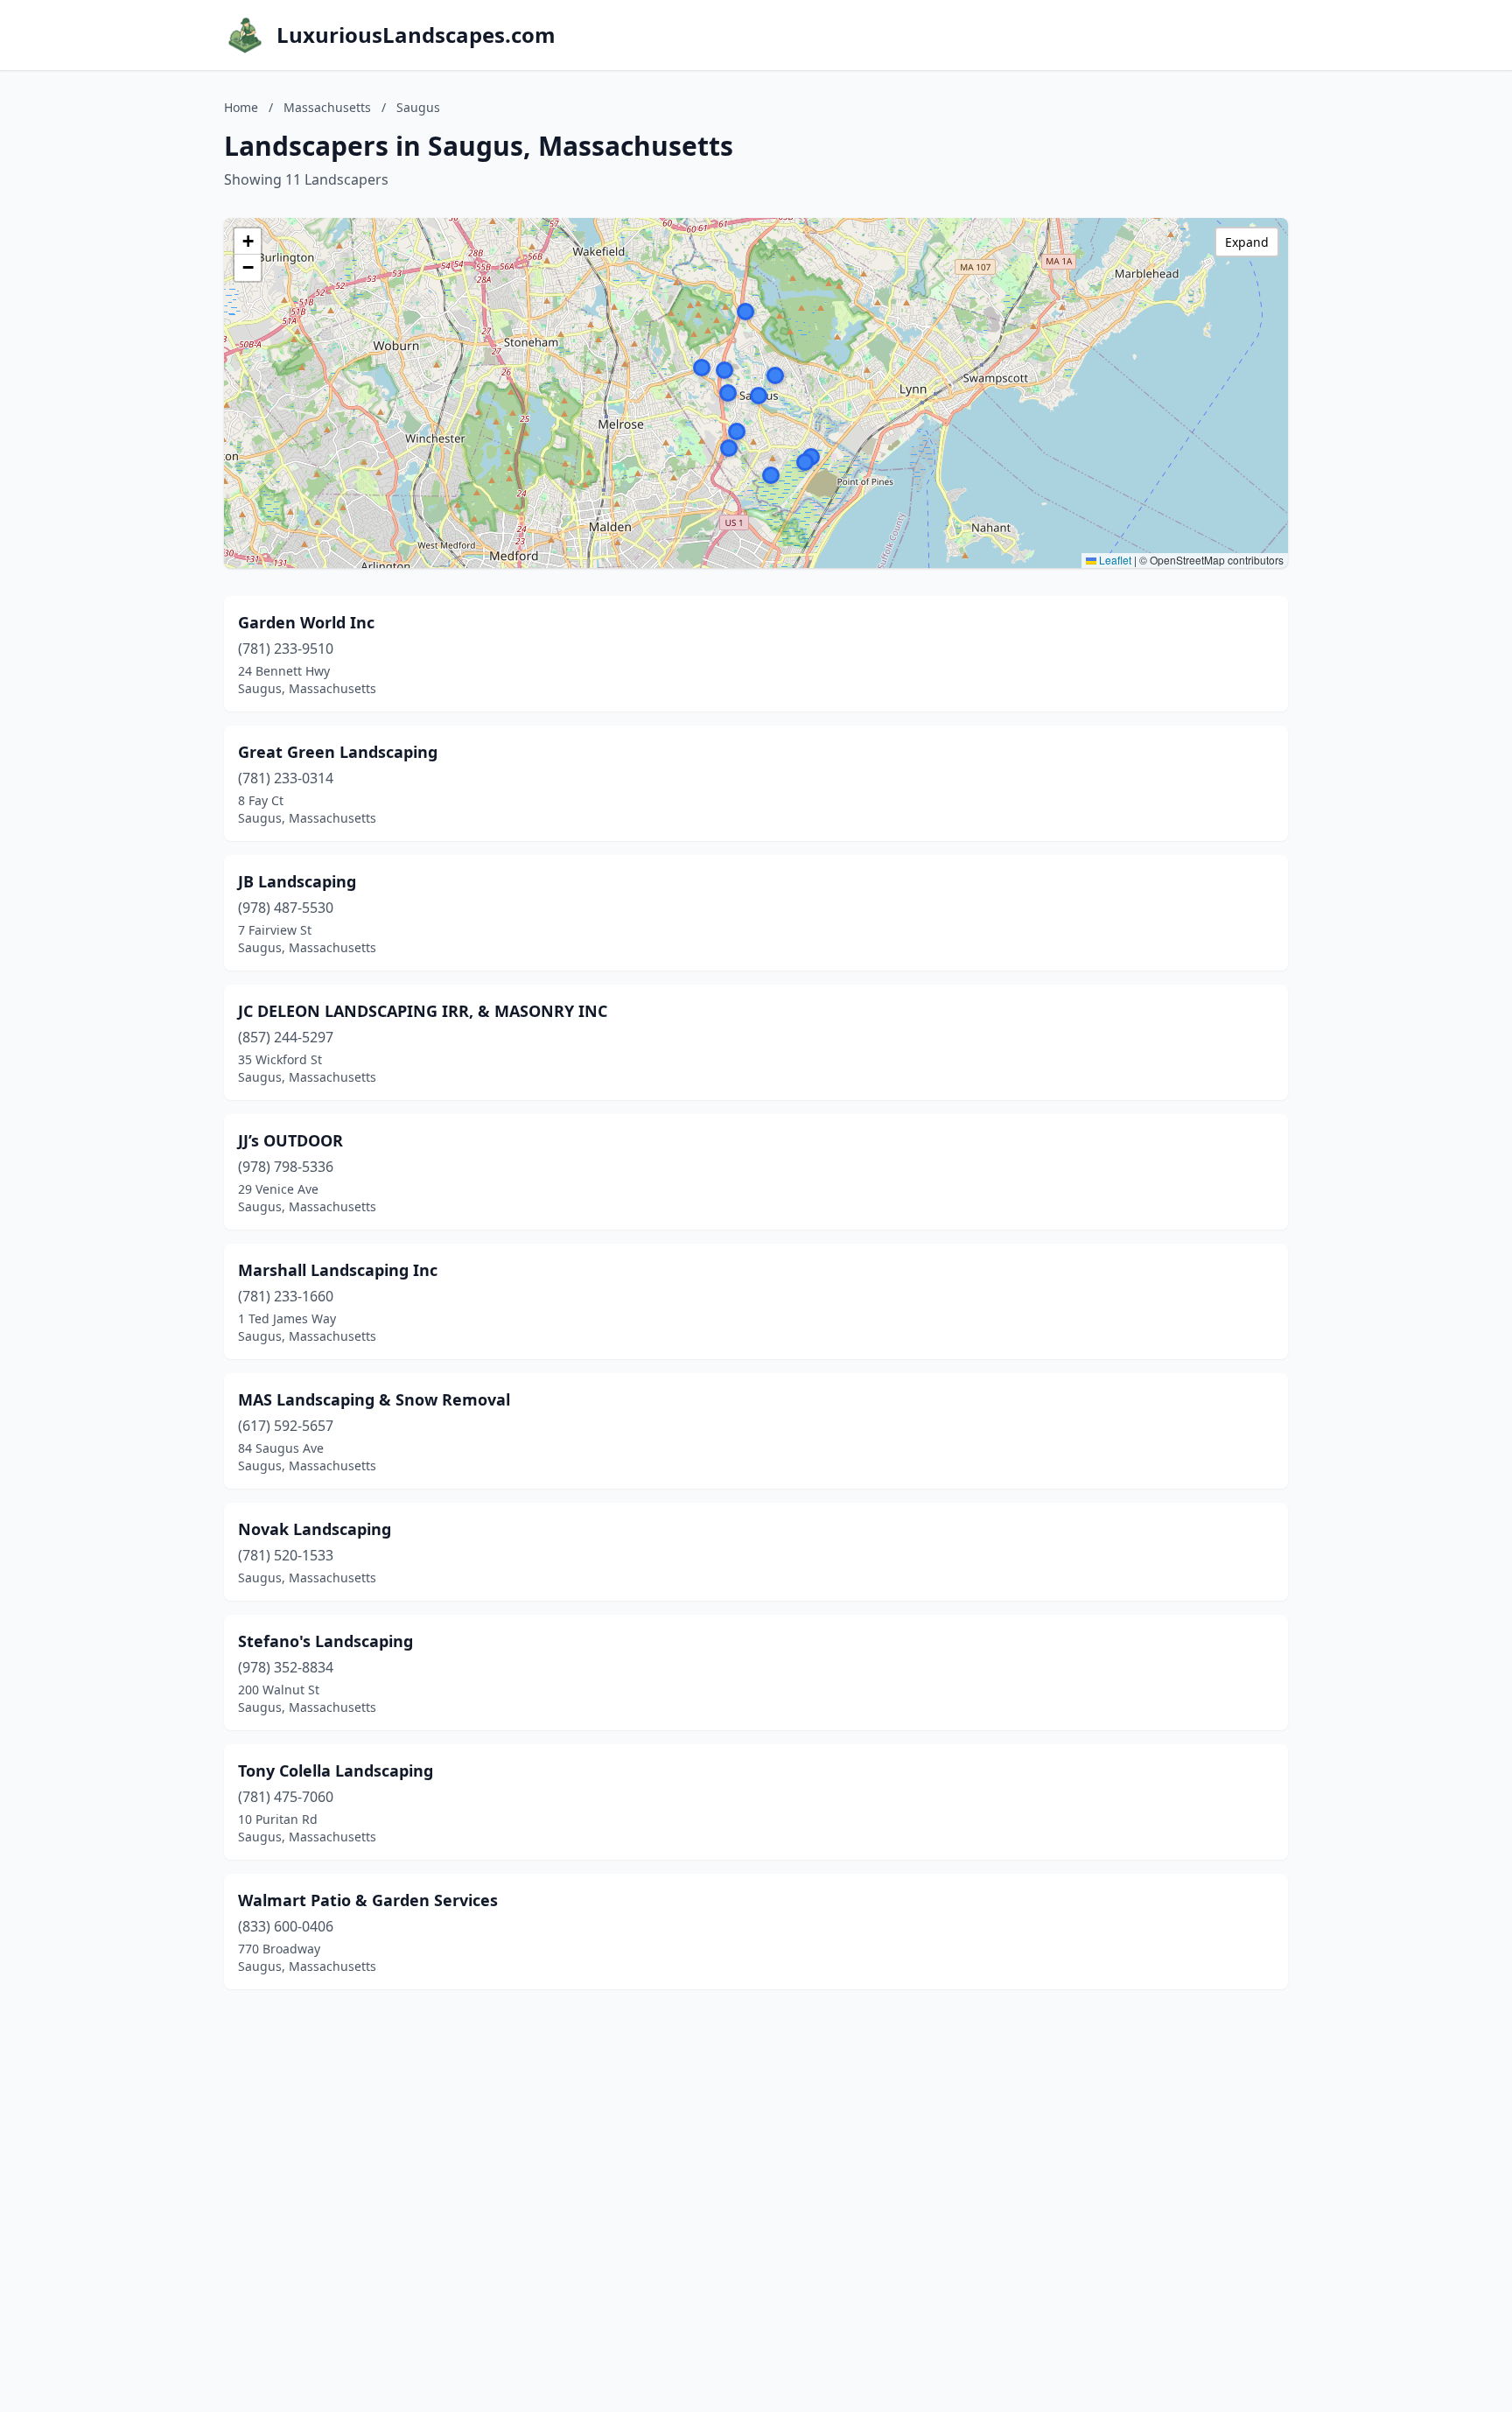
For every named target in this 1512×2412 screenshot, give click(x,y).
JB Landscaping (297, 881)
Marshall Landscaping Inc (338, 1270)
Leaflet (1114, 560)
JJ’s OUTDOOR (290, 1140)
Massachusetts (327, 107)
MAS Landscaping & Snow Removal (374, 1399)
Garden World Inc (306, 622)
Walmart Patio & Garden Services (368, 1900)
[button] (729, 448)
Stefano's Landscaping (325, 1641)
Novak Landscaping (315, 1529)
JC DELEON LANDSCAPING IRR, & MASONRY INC (423, 1011)
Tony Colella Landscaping (336, 1770)
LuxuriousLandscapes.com (416, 35)
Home (241, 107)
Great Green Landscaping (338, 752)
